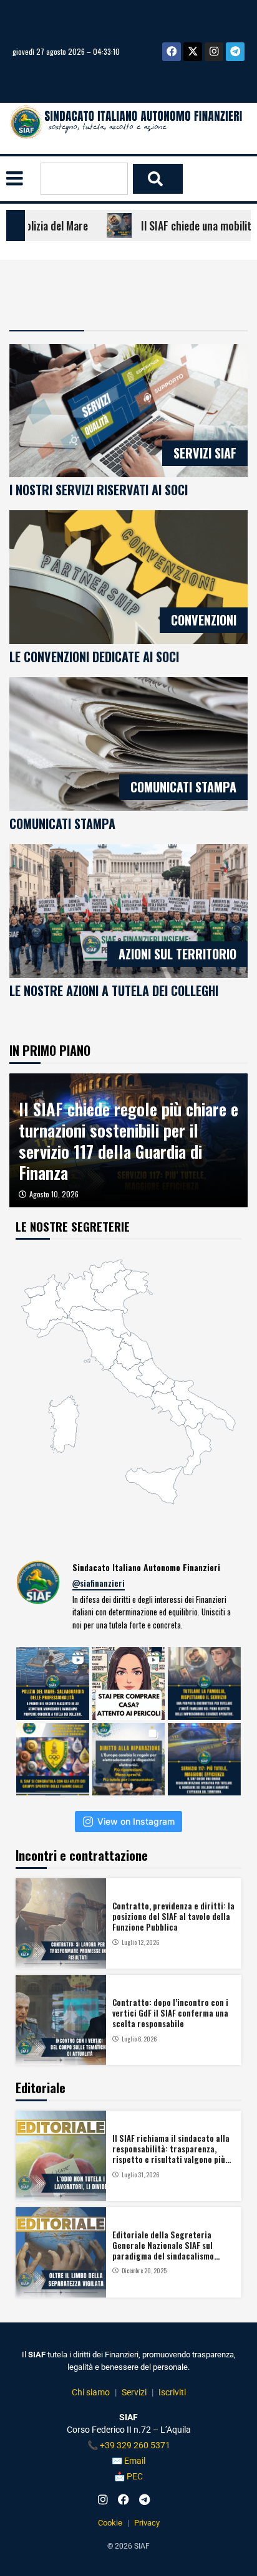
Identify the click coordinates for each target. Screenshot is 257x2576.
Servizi (134, 2392)
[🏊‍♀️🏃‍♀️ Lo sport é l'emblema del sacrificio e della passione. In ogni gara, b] (53, 1760)
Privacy (147, 2523)
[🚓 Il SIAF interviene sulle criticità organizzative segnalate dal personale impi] (204, 1760)
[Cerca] (158, 179)
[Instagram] (214, 52)
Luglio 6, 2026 (139, 2039)
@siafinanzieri (99, 1583)
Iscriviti (172, 2392)
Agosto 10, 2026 (54, 1194)
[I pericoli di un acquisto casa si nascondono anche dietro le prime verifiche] (129, 1684)
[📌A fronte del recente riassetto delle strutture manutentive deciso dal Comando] (53, 1684)
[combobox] (84, 178)
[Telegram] (235, 52)
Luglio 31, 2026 (140, 2175)
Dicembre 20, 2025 (144, 2271)
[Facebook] (172, 52)
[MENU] (15, 178)
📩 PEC (128, 2476)
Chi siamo (91, 2392)
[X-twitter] (193, 52)
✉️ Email (128, 2461)
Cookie (110, 2523)
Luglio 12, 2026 (140, 1942)
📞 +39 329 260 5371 (129, 2445)
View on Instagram (136, 1821)
